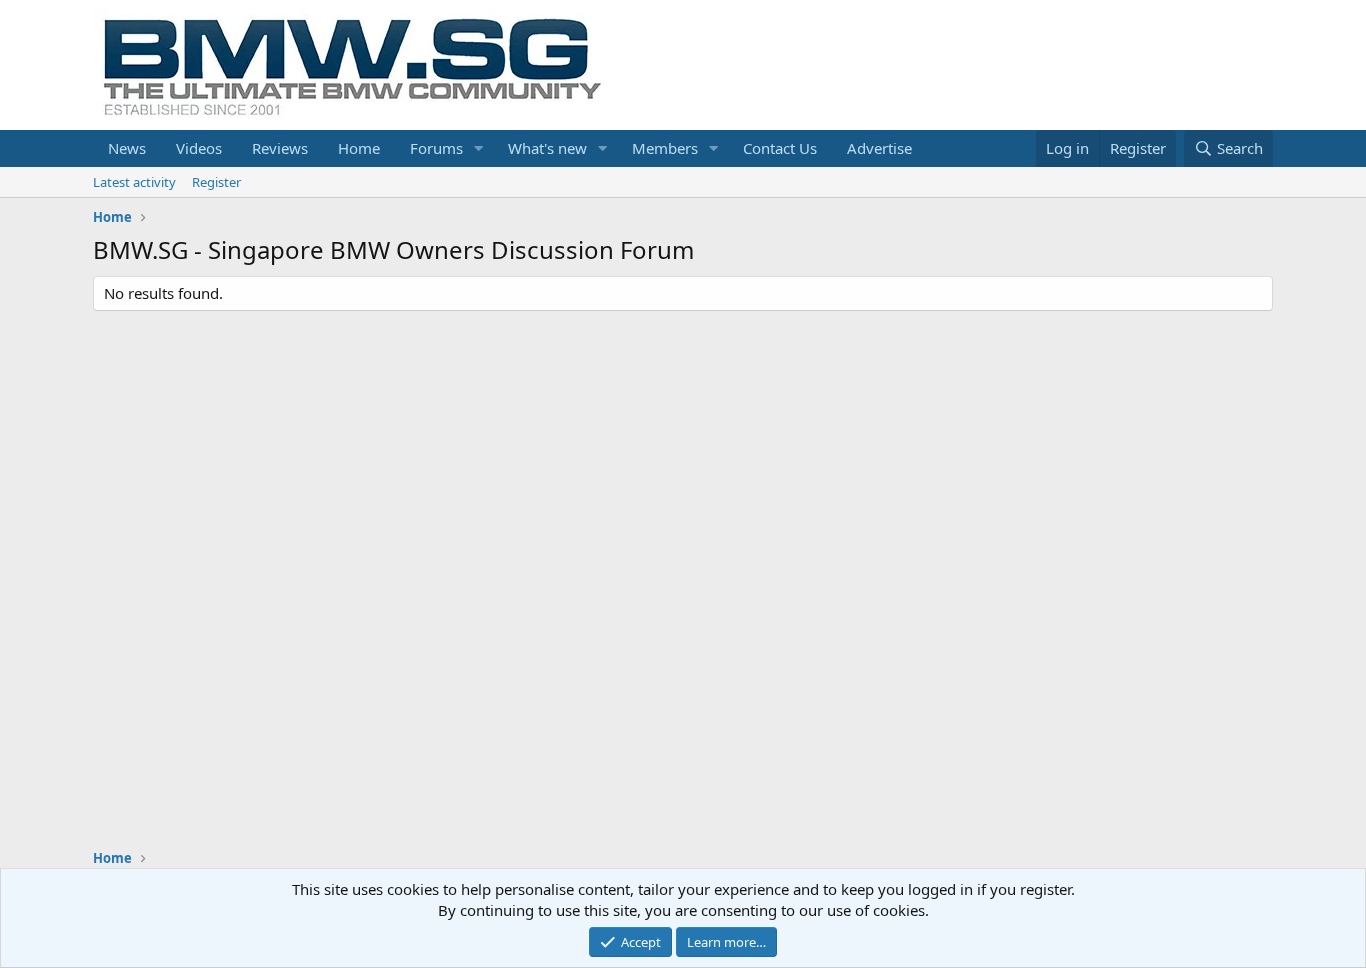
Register (216, 182)
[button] (479, 148)
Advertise (879, 148)
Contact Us (780, 148)
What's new (547, 148)
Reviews (280, 148)
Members (665, 148)
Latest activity (134, 182)
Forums (436, 148)
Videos (199, 148)
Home (359, 148)
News (127, 148)
